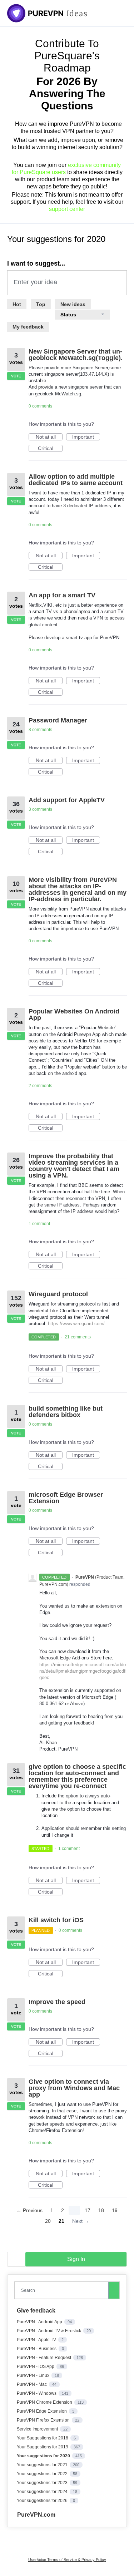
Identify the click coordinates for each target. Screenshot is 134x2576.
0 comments (40, 406)
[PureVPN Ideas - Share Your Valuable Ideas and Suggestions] (47, 13)
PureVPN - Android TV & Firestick (49, 2331)
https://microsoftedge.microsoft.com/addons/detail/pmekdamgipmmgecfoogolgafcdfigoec (83, 1671)
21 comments (78, 1337)
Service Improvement (38, 2429)
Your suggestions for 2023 (43, 2483)
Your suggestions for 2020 (44, 2456)
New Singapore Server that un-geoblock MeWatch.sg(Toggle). (76, 355)
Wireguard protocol (58, 1294)
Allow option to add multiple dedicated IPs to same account (76, 480)
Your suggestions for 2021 (43, 2465)
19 (115, 2210)
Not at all (49, 437)
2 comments (40, 1086)
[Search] (114, 2290)
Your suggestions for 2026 (43, 2501)
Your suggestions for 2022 (43, 2474)
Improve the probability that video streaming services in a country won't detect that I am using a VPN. (74, 1166)
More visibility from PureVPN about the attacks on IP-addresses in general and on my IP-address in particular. (78, 889)
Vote (16, 376)
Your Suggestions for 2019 (43, 2447)
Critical (50, 449)
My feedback (28, 327)
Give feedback (36, 2311)
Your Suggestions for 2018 (43, 2438)
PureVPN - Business (37, 2349)
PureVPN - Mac (32, 2384)
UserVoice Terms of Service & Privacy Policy (67, 2560)
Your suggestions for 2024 (43, 2492)
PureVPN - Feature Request (44, 2358)
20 (48, 2221)
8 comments (40, 730)
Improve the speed (57, 2002)
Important (86, 437)
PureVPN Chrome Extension (45, 2402)
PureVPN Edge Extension (42, 2411)
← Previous (29, 2210)
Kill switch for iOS (56, 1920)
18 (101, 2210)
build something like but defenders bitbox (66, 1412)
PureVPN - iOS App (36, 2367)
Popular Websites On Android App (74, 1015)
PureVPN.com (36, 2515)
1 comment (39, 1224)
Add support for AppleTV (67, 800)
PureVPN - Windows (37, 2393)
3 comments (40, 809)
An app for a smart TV (62, 595)
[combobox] (63, 2290)
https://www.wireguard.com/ (76, 1324)
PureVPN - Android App (40, 2322)
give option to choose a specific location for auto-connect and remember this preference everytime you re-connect (77, 1776)
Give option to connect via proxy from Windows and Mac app (74, 2088)
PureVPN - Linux (34, 2375)
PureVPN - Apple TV (37, 2340)
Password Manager (58, 720)
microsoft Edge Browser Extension (66, 1498)
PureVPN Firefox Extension (44, 2420)
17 (88, 2210)
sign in (76, 2259)
